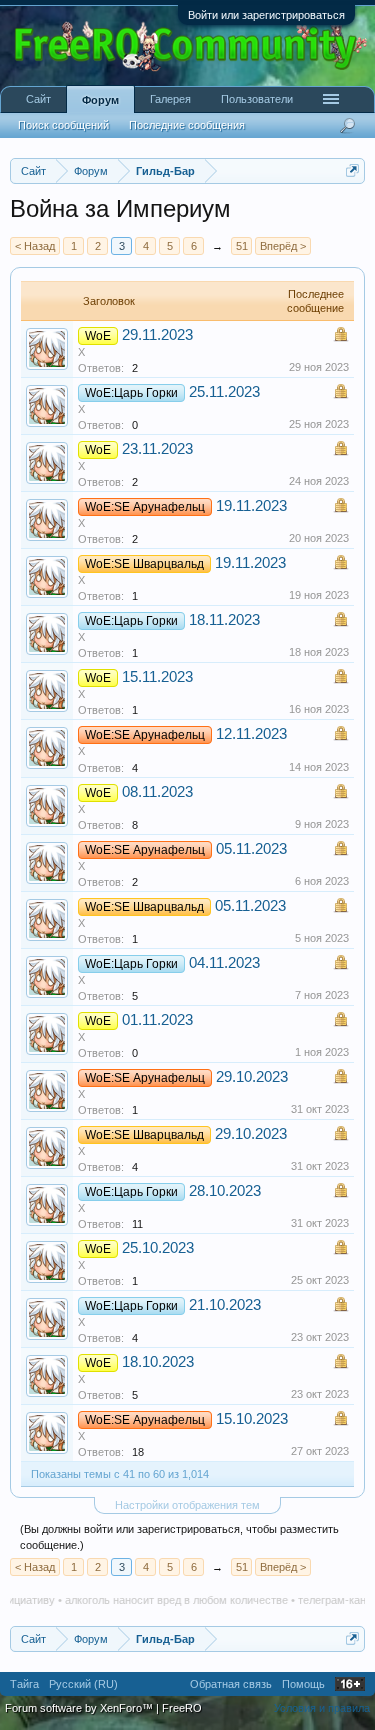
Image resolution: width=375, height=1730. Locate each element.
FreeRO (182, 1708)
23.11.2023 (157, 449)
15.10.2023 (252, 1419)
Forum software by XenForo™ (80, 1708)
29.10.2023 (252, 1077)
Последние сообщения (187, 125)
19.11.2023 (251, 506)
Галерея (170, 99)
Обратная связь (231, 1684)
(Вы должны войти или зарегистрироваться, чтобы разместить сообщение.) (179, 1537)
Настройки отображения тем (187, 1505)
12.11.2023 (251, 734)
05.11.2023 (251, 849)
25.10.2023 (158, 1248)
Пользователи (257, 99)
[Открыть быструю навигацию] (352, 170)
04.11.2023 (224, 963)
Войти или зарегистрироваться (266, 15)
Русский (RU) (83, 1684)
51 (242, 246)
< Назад (35, 246)
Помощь (303, 1684)
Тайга (24, 1684)
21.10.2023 (225, 1305)
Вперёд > (283, 246)
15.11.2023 (157, 677)
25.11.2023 (224, 392)
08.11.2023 (157, 792)
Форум (100, 100)
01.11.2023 (157, 1020)
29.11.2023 (157, 335)
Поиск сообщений (63, 125)
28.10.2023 (225, 1191)
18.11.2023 (224, 620)
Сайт (38, 99)
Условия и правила (322, 1708)
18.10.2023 (158, 1362)
